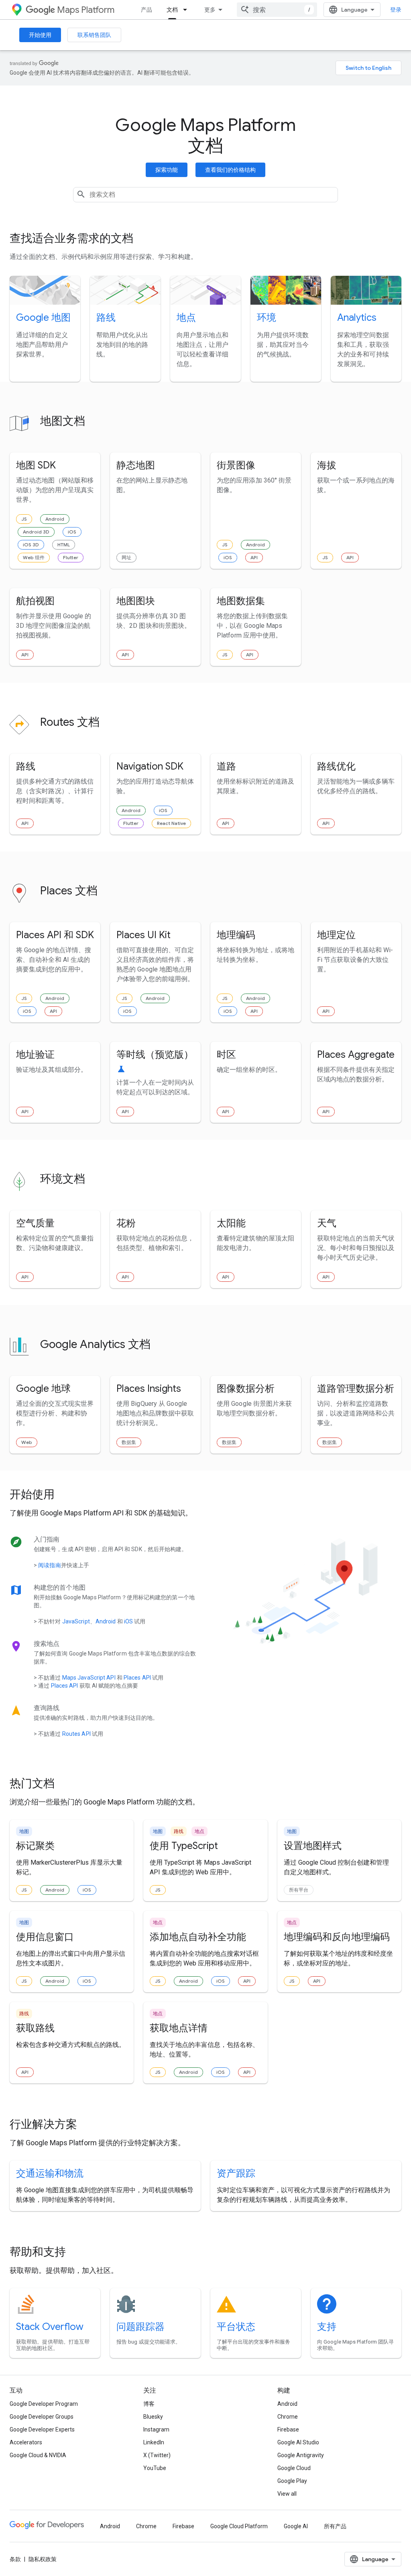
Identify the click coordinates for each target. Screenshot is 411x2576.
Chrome (288, 2417)
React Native (171, 823)
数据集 (129, 1442)
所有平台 (299, 1890)
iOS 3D (31, 545)
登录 (396, 10)
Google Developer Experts (42, 2429)
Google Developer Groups (42, 2417)
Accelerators (26, 2442)
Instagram (156, 2429)
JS (24, 519)
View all (287, 2494)
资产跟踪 (236, 2173)
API (254, 557)
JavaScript (76, 1621)
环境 (267, 318)
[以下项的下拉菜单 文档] (187, 10)
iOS (72, 532)
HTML (64, 545)
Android (55, 519)
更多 (210, 10)
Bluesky (153, 2417)
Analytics (357, 318)
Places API (137, 1678)
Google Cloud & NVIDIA (38, 2455)
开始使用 (40, 35)
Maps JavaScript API (89, 1678)
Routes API (76, 1734)
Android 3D (36, 532)
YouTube (155, 2468)
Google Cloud (294, 2468)
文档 (172, 10)
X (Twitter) (157, 2455)
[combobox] (277, 10)
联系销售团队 (94, 35)
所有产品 (335, 2526)
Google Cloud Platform (239, 2526)
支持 (327, 2327)
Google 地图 (43, 318)
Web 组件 (34, 557)
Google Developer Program (44, 2404)
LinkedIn (154, 2442)
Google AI (296, 2526)
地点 (186, 318)
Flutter (71, 557)
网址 (126, 557)
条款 (15, 2559)
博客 (149, 2404)
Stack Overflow (50, 2327)
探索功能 (167, 170)
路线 (106, 318)
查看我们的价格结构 (230, 170)
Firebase (288, 2429)
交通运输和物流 (50, 2173)
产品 (146, 10)
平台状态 (236, 2327)
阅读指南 (49, 1565)
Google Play (292, 2481)
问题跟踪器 (140, 2327)
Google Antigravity (301, 2455)
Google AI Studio (298, 2442)
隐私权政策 (43, 2559)
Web (27, 1442)
